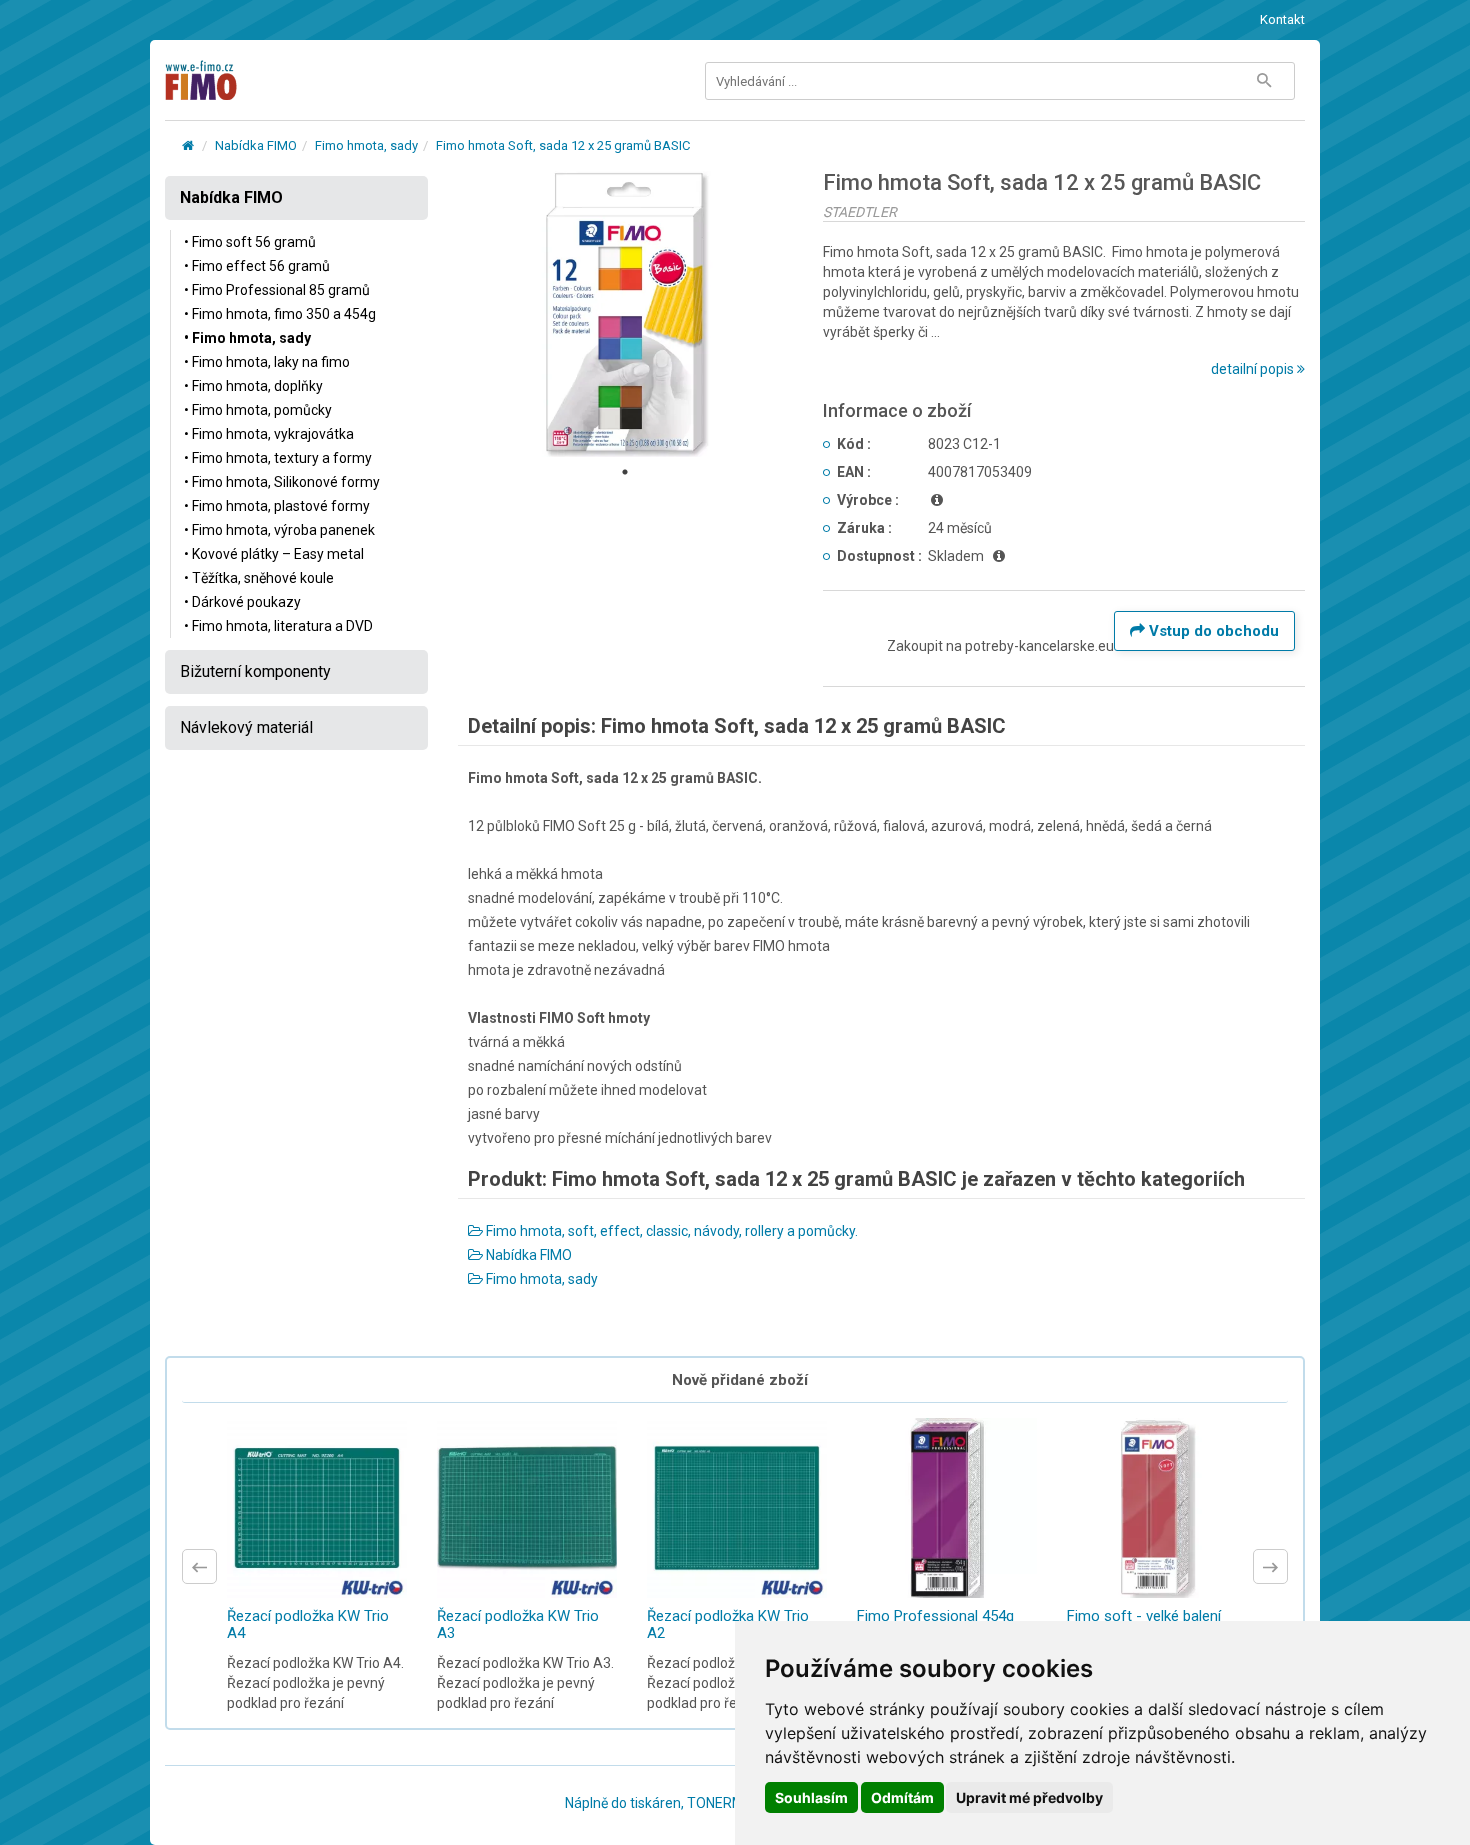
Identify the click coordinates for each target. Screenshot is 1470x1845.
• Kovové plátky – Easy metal (274, 554)
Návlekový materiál (246, 727)
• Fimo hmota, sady (247, 338)
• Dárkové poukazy (242, 602)
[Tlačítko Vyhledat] (1264, 81)
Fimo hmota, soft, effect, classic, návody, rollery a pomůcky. (670, 1231)
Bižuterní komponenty (255, 671)
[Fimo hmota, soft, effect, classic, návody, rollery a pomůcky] (188, 145)
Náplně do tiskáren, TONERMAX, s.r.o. (681, 1803)
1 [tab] (625, 472)
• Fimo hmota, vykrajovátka (269, 434)
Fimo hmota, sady (366, 145)
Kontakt (1282, 19)
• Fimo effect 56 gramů (257, 266)
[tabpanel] (626, 314)
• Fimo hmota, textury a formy (278, 458)
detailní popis (1254, 369)
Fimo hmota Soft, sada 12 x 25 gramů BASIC (563, 145)
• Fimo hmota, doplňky (253, 386)
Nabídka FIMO (256, 145)
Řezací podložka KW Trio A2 (728, 1624)
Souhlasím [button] (811, 1797)
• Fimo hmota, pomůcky (258, 410)
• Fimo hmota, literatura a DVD (278, 626)
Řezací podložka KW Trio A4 (308, 1624)
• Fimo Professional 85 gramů (277, 290)
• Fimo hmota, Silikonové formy (282, 482)
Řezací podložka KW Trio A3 (518, 1624)
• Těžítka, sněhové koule (259, 578)
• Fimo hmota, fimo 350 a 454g (280, 314)
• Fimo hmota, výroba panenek (279, 530)
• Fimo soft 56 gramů (250, 242)
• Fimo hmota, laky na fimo (267, 362)
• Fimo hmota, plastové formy (277, 506)
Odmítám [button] (902, 1797)
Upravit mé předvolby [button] (1029, 1797)
